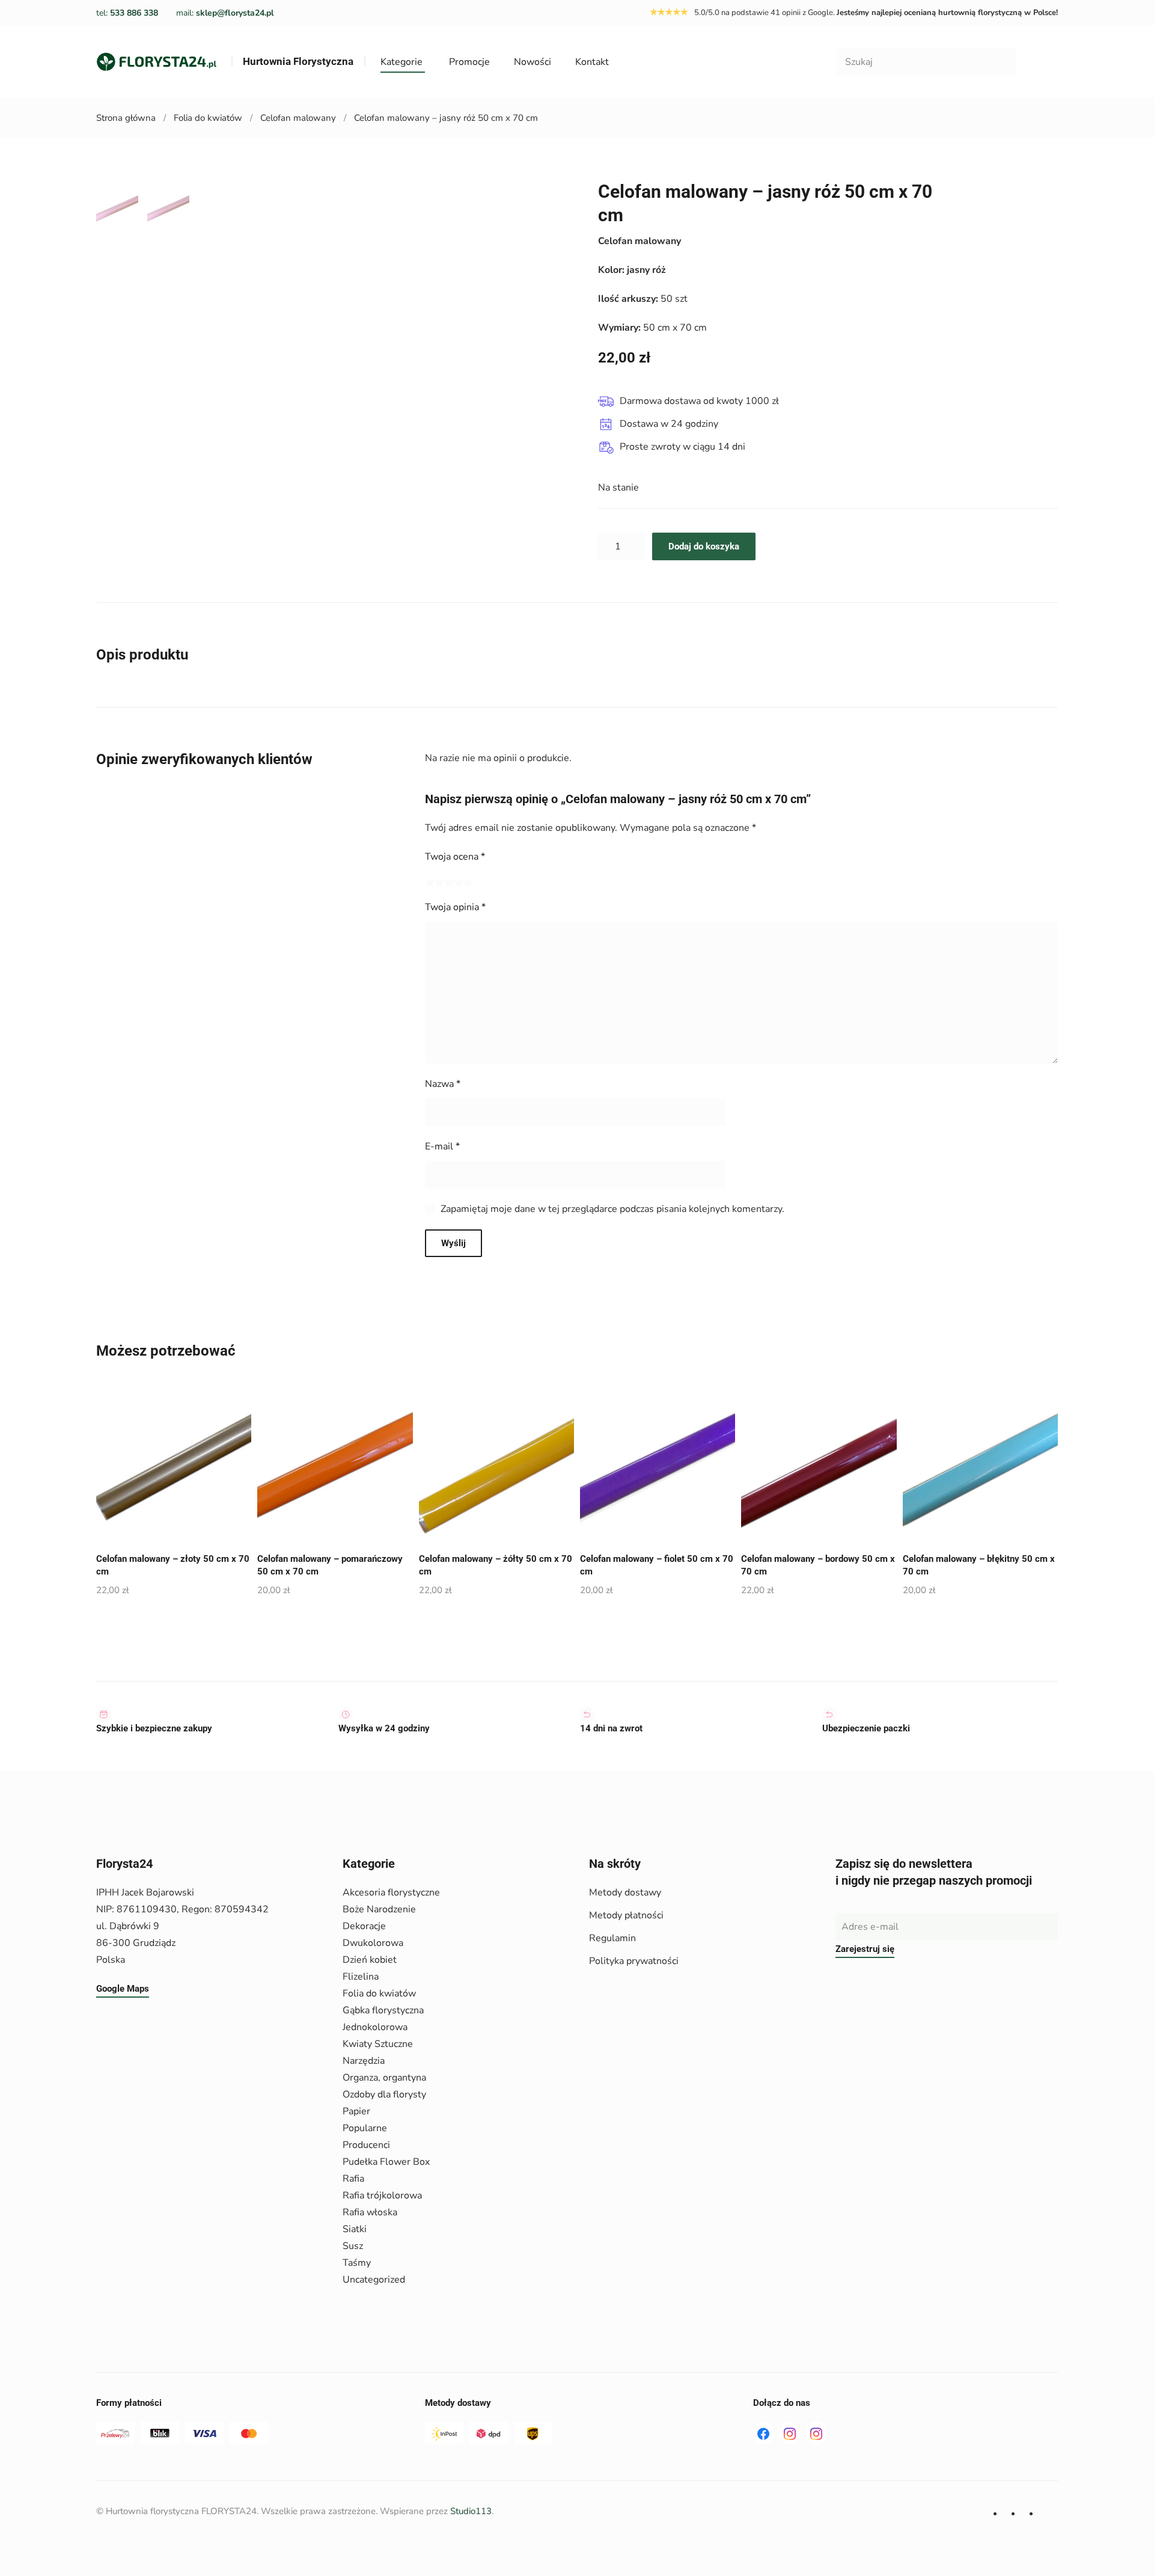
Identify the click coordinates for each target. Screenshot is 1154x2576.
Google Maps (123, 1989)
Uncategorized (374, 2280)
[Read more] (790, 2433)
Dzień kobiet (370, 1960)
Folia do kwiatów (379, 1993)
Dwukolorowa (373, 1943)
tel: (127, 13)
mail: (225, 13)
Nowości (533, 62)
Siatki (355, 2229)
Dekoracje (364, 1926)
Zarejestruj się (865, 1949)
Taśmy (357, 2263)
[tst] (763, 2433)
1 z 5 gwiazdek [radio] (430, 882)
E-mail (442, 1146)
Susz (353, 2246)
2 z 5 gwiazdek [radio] (439, 882)
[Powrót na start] (156, 62)
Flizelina (361, 1977)
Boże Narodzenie (379, 1909)
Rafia (353, 2179)
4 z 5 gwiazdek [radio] (459, 882)
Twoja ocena (455, 857)
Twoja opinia (455, 907)
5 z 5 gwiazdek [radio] (468, 882)
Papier (356, 2111)
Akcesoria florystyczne (391, 1892)
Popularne (365, 2128)
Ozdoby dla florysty (384, 2094)
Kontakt (592, 62)
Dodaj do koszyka (704, 546)
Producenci (366, 2145)
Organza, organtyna (384, 2078)
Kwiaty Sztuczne (378, 2044)
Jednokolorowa (375, 2027)
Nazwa (443, 1084)
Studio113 (471, 2511)
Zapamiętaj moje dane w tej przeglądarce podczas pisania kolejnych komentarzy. (612, 1209)
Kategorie (401, 62)
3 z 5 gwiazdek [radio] (449, 882)
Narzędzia (364, 2061)
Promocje (469, 62)
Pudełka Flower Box (386, 2162)
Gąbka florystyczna (383, 2010)
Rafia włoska (370, 2212)
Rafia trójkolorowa (382, 2195)
